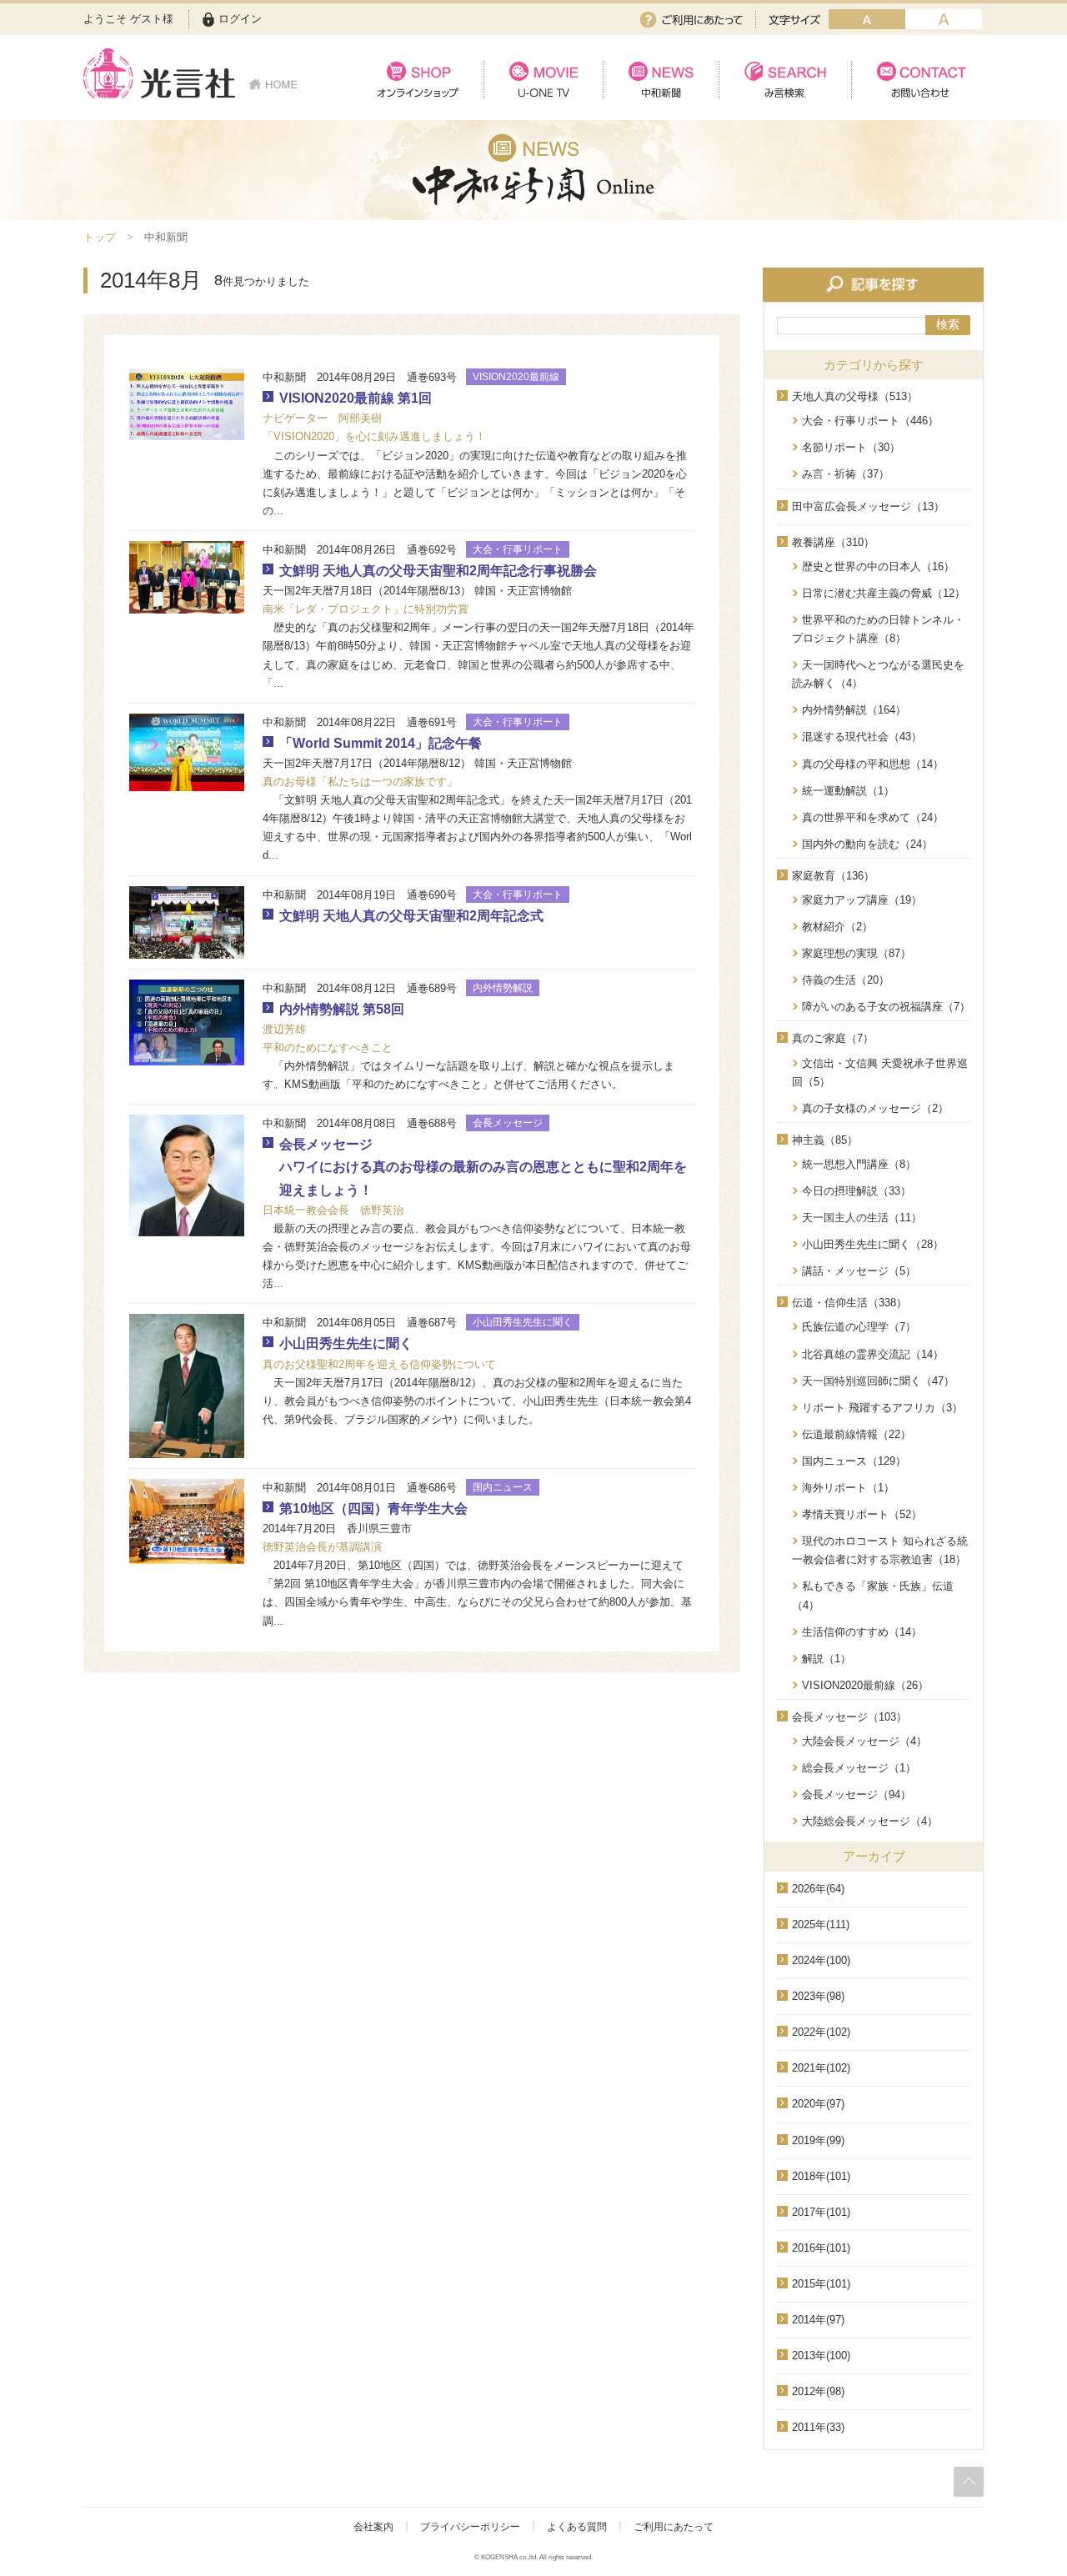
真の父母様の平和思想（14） (873, 764)
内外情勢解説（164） (854, 710)
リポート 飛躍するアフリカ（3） (882, 1408)
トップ (100, 237)
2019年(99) (818, 2140)
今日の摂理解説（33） (857, 1191)
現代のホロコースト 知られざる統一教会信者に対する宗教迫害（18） (880, 1550)
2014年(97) (818, 2320)
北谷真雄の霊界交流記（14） (873, 1354)
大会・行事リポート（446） (870, 421)
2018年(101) (821, 2176)
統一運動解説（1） (848, 791)
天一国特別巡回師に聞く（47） (878, 1381)
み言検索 (785, 80)
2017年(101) (821, 2212)
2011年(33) (818, 2427)
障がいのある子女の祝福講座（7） (886, 1007)
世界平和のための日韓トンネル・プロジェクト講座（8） (878, 629)
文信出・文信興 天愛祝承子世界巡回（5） (880, 1072)
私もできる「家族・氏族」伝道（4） (873, 1595)
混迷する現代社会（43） (862, 737)
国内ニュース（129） (854, 1461)
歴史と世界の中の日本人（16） (878, 566)
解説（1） (827, 1659)
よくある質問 (577, 2527)
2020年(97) (818, 2104)
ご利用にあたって (691, 20)
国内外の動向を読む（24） (867, 844)
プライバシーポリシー (470, 2527)
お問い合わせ (917, 80)
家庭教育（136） (833, 876)
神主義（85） (825, 1140)
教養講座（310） (833, 542)
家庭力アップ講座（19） (862, 900)
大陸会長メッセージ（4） (864, 1741)
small (867, 19)
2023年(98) (818, 1996)
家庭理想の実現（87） (857, 953)
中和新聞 (661, 80)
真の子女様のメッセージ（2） (875, 1108)
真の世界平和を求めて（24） (873, 817)
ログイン (240, 19)
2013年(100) (821, 2355)
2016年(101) (821, 2248)
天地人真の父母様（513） (855, 396)
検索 (948, 324)
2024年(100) (821, 1960)
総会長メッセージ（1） (859, 1768)
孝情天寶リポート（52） (862, 1514)
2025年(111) (821, 1924)
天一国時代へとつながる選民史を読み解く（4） (878, 674)
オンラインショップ (418, 80)
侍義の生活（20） (846, 980)
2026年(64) (818, 1889)
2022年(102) (821, 2032)
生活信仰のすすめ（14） (862, 1632)
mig (944, 19)
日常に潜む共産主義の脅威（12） (884, 593)
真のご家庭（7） (833, 1038)
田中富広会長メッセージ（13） (868, 506)
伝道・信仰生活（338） (849, 1303)
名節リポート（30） (851, 447)
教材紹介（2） (837, 927)
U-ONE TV (543, 80)
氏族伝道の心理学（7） (859, 1327)
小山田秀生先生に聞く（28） (873, 1244)
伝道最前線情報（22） (857, 1434)
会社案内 (373, 2527)
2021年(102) (821, 2068)
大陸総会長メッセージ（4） (870, 1821)
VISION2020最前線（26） (865, 1685)
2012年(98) (818, 2391)
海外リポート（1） (848, 1488)
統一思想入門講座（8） (859, 1164)
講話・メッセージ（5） (859, 1271)
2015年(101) (821, 2284)
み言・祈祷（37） (846, 474)
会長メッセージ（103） (849, 1717)
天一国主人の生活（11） (862, 1218)
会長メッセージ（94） (857, 1794)
